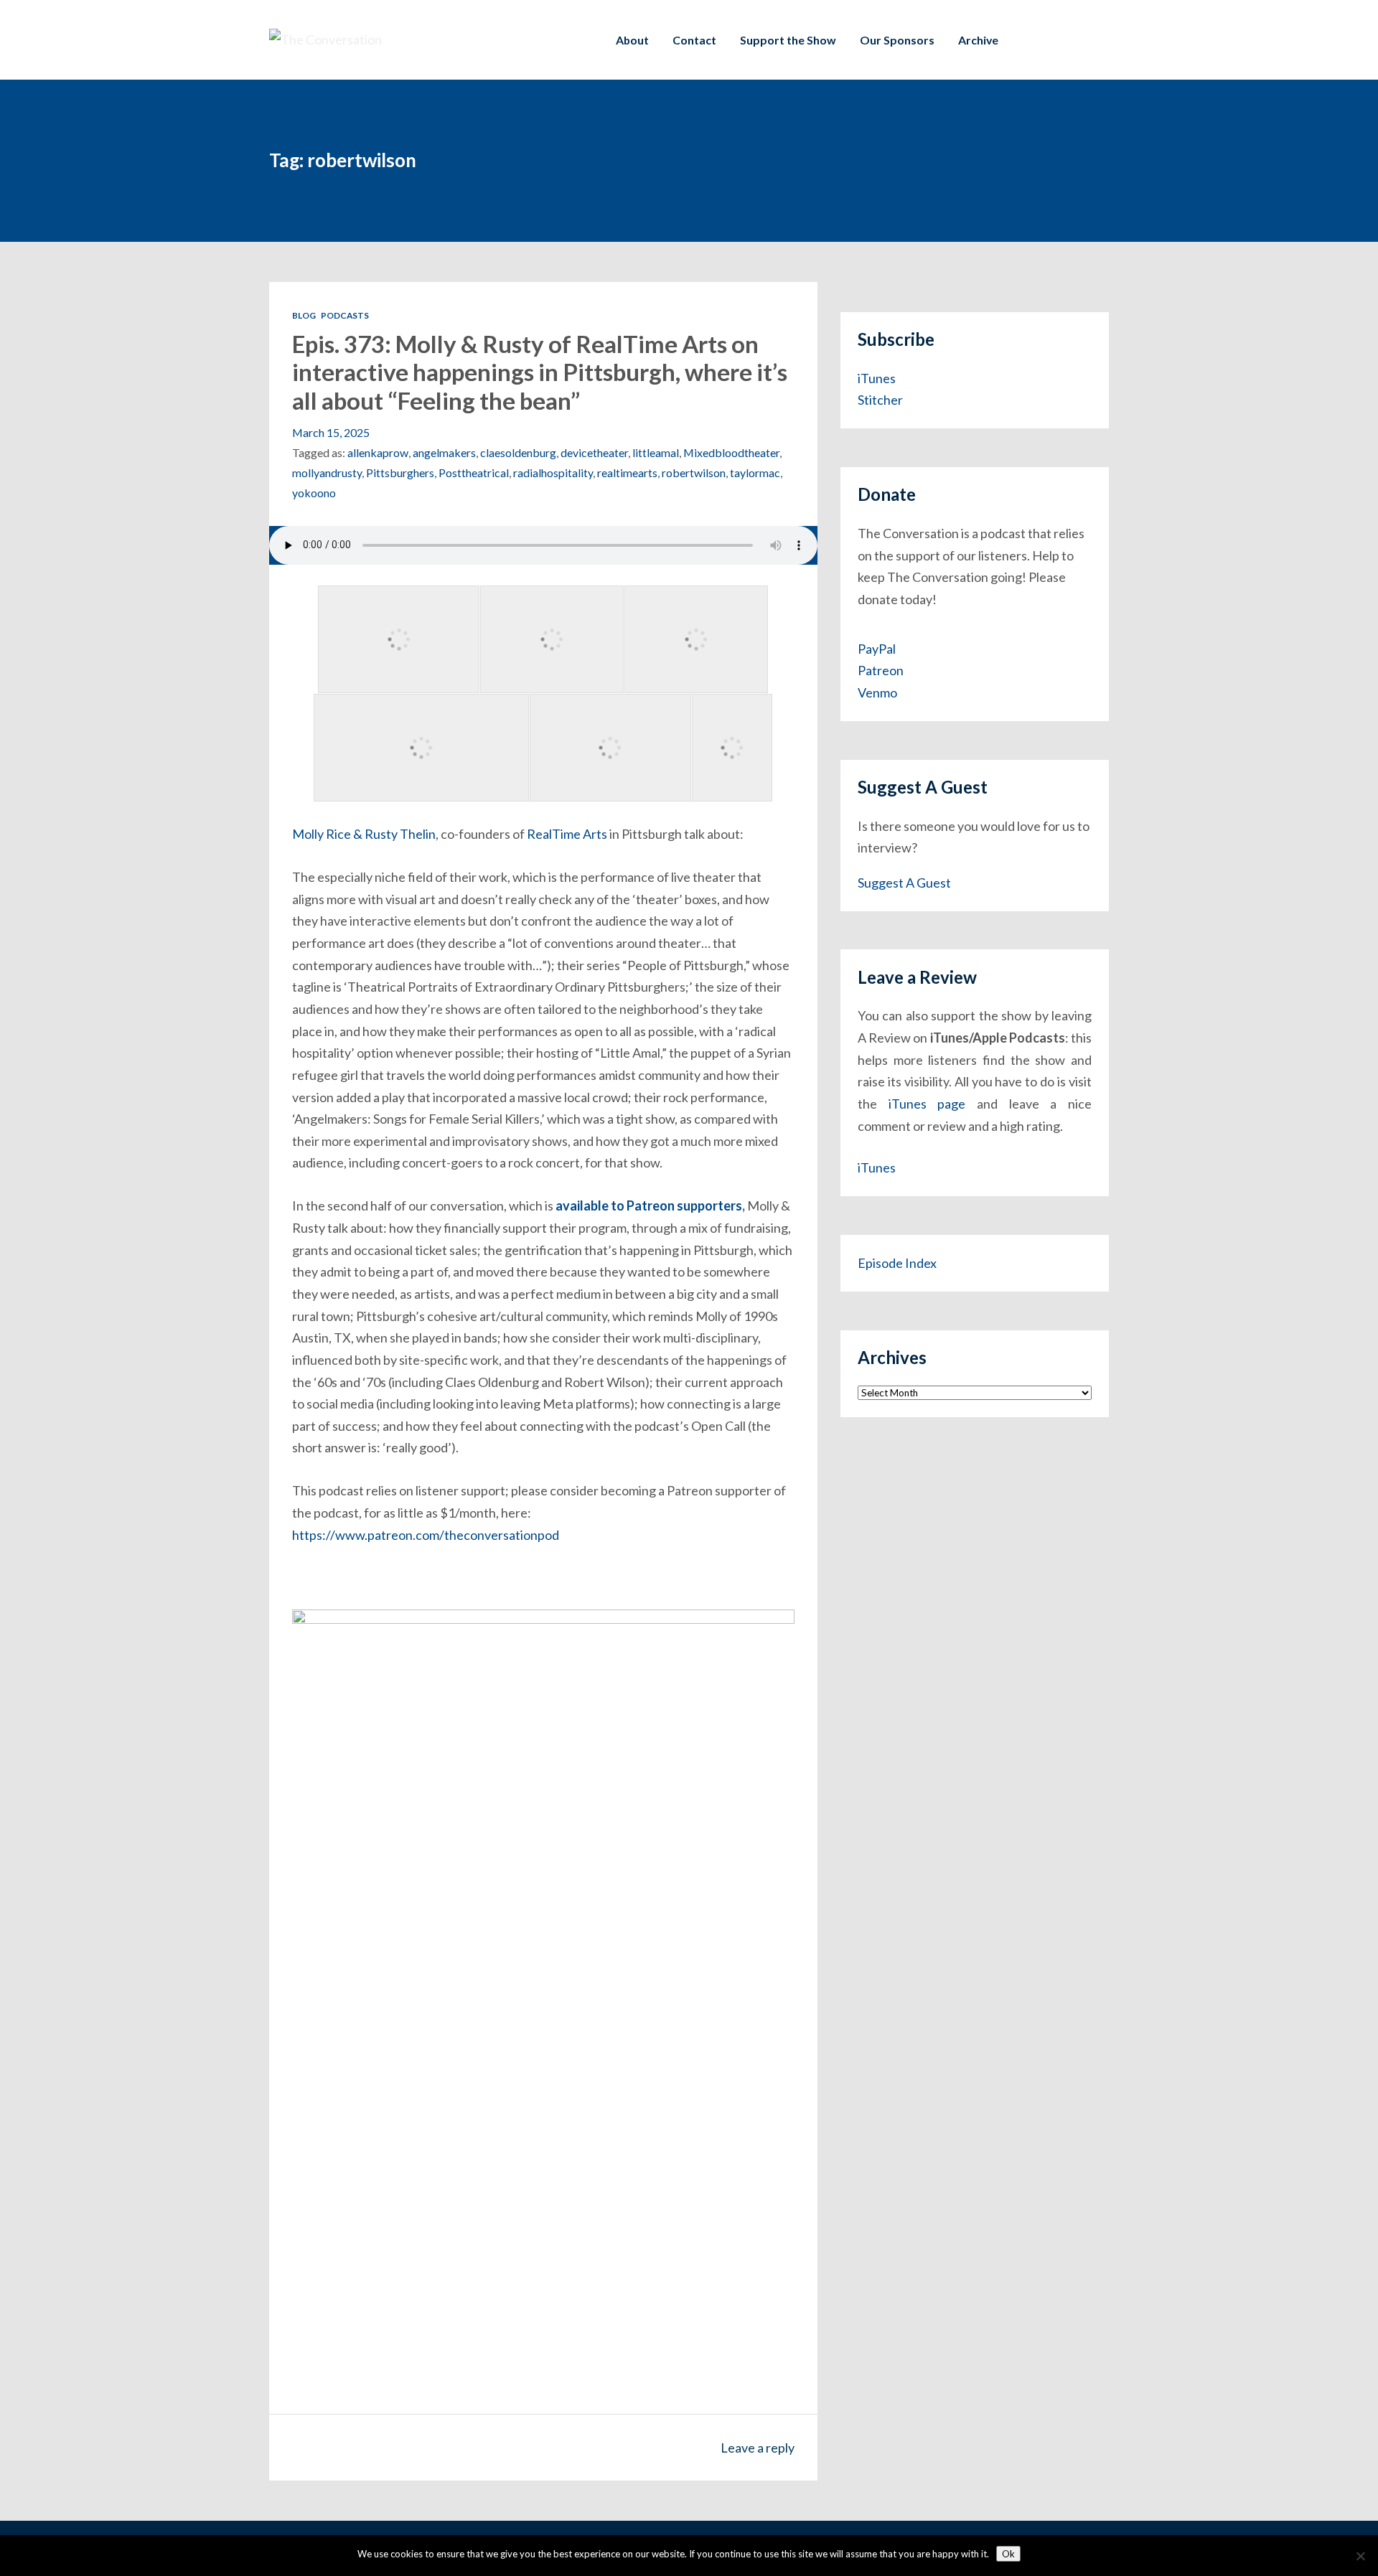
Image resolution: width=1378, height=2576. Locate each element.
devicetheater (594, 452)
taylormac (755, 473)
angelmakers (444, 452)
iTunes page (927, 1104)
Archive (978, 40)
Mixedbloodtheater (731, 452)
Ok (1008, 2554)
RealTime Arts (567, 834)
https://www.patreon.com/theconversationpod (426, 1535)
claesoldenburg (518, 452)
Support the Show (788, 40)
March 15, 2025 (331, 432)
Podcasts (345, 315)
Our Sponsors (897, 40)
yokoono (314, 493)
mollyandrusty (327, 473)
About (632, 40)
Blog (304, 315)
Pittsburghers (400, 473)
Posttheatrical (474, 473)
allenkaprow (378, 452)
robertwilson (694, 473)
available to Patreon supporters (649, 1205)
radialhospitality (553, 473)
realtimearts (627, 473)
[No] (1360, 2556)
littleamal (656, 452)
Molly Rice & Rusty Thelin (364, 834)
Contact (694, 40)
